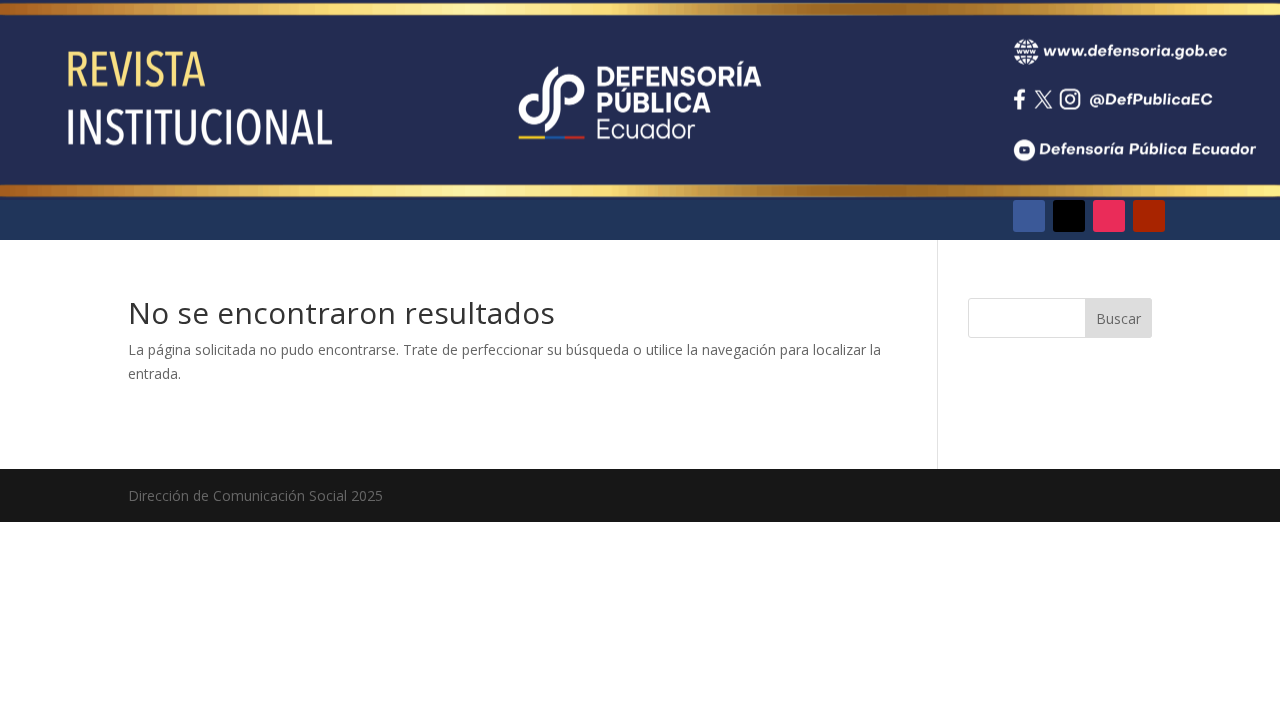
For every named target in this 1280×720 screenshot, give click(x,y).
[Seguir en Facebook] (1029, 216)
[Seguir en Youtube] (1149, 216)
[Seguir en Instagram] (1109, 216)
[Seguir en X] (1069, 216)
